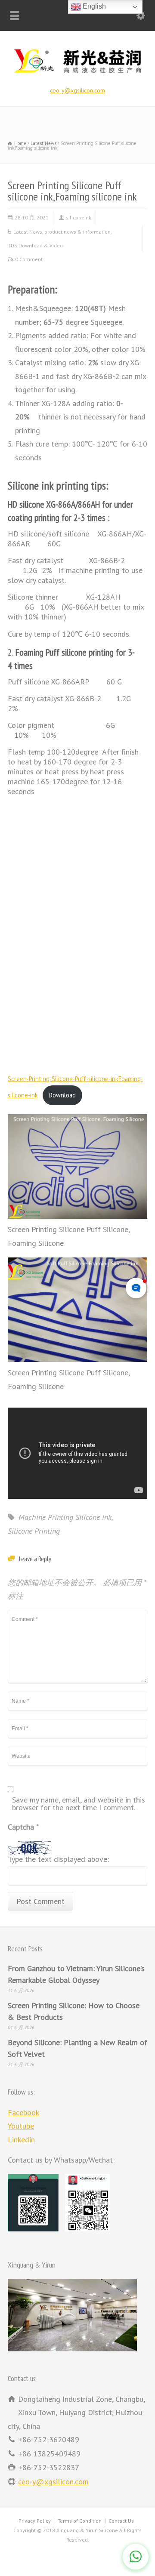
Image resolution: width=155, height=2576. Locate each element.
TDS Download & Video (35, 245)
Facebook (23, 2112)
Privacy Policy (35, 2521)
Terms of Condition (80, 2521)
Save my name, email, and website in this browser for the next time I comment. (79, 1804)
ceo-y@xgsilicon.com (77, 90)
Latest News (28, 232)
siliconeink (79, 217)
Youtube (21, 2126)
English (93, 6)
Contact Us (121, 2521)
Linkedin (21, 2140)
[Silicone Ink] (77, 74)
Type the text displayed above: (58, 1860)
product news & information (77, 232)
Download (62, 1095)
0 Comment (29, 259)
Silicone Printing (34, 1531)
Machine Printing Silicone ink (65, 1517)
